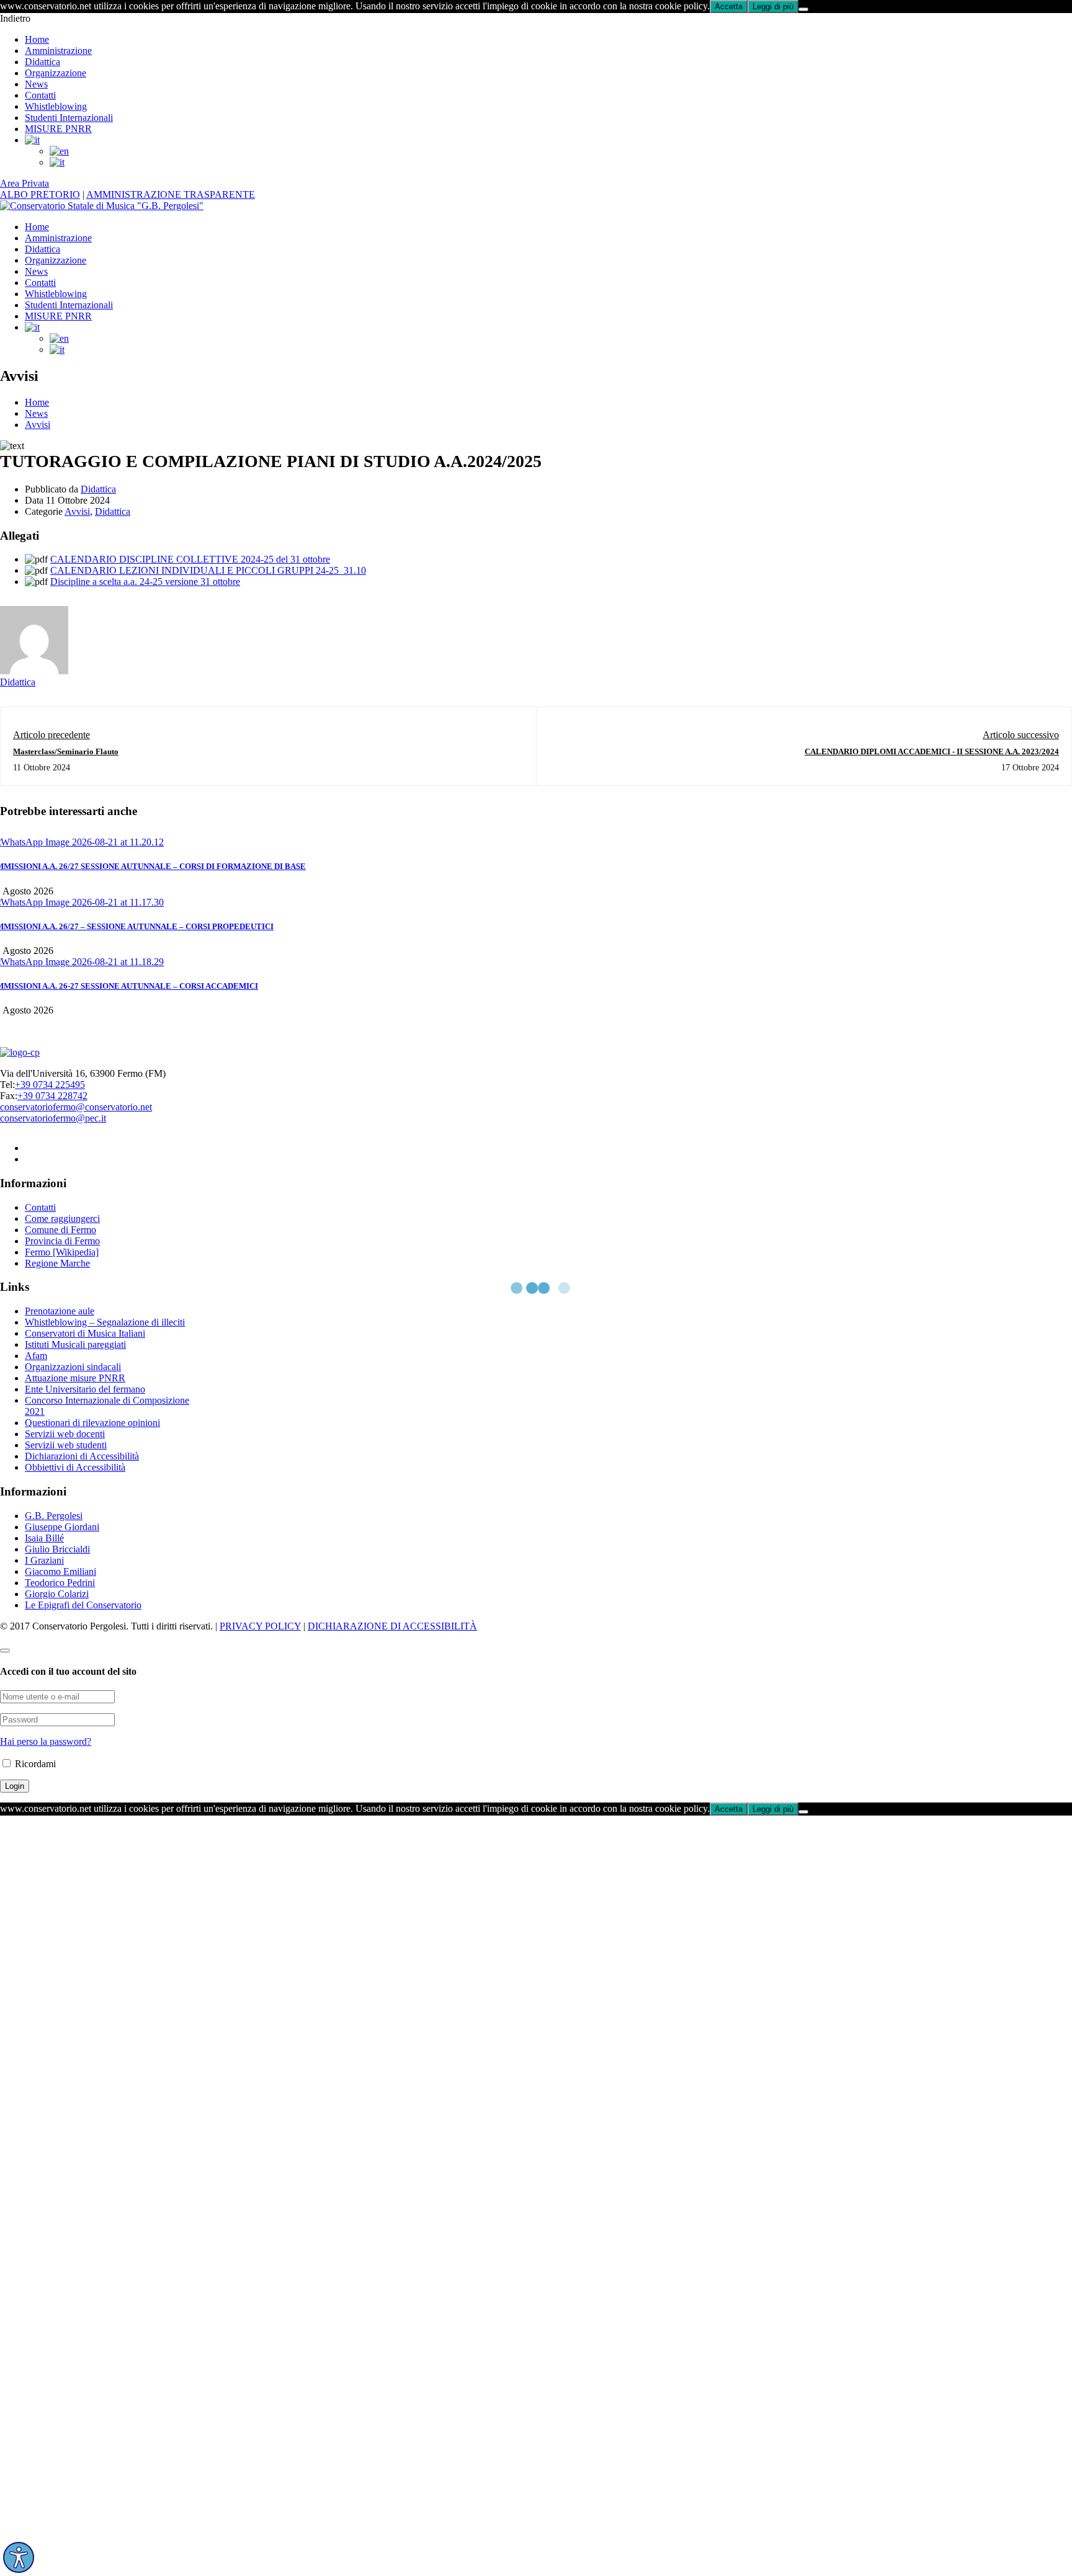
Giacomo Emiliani (60, 1571)
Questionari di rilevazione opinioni (92, 1423)
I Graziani (44, 1560)
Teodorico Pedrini (60, 1583)
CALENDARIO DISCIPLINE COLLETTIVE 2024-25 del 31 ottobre (190, 559)
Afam (36, 1356)
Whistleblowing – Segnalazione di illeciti (105, 1322)
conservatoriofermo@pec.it (53, 1118)
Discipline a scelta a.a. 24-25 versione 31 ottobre (145, 582)
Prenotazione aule (60, 1311)
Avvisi (38, 425)
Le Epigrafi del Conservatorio (83, 1605)
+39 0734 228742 (52, 1096)
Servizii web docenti (65, 1434)
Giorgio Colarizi (57, 1594)
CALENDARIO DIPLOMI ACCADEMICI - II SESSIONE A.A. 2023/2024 (932, 751)
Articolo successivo (1021, 735)
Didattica (42, 62)
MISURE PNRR (58, 129)
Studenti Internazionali (69, 118)
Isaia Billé (44, 1538)
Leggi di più (773, 7)
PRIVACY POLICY (260, 1626)
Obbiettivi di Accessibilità (75, 1467)
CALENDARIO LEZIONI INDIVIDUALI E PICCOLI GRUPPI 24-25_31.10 (208, 570)
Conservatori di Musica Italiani (85, 1333)
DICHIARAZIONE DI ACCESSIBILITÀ (392, 1626)
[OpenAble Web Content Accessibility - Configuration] (19, 2557)
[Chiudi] (803, 9)
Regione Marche (57, 1263)
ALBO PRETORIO (40, 194)
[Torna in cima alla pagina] (5, 1651)
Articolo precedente (51, 735)
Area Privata (25, 183)
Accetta (729, 7)
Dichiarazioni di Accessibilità (82, 1456)
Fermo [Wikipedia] (62, 1252)
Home (37, 39)
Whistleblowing (56, 106)
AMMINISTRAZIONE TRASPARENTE (171, 194)
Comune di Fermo (60, 1230)
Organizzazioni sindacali (73, 1367)
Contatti (40, 95)
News (36, 84)
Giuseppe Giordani (62, 1527)
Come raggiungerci (62, 1219)
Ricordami (34, 1764)
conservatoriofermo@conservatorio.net (76, 1107)
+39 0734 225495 (50, 1085)
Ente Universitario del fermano (85, 1389)
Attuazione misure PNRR (75, 1378)
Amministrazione (58, 51)
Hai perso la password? (46, 1741)
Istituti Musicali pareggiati (75, 1344)
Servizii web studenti (66, 1445)
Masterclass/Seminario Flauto (66, 751)
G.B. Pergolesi (54, 1516)
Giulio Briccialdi (57, 1549)
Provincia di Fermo (62, 1241)
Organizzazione (56, 73)
